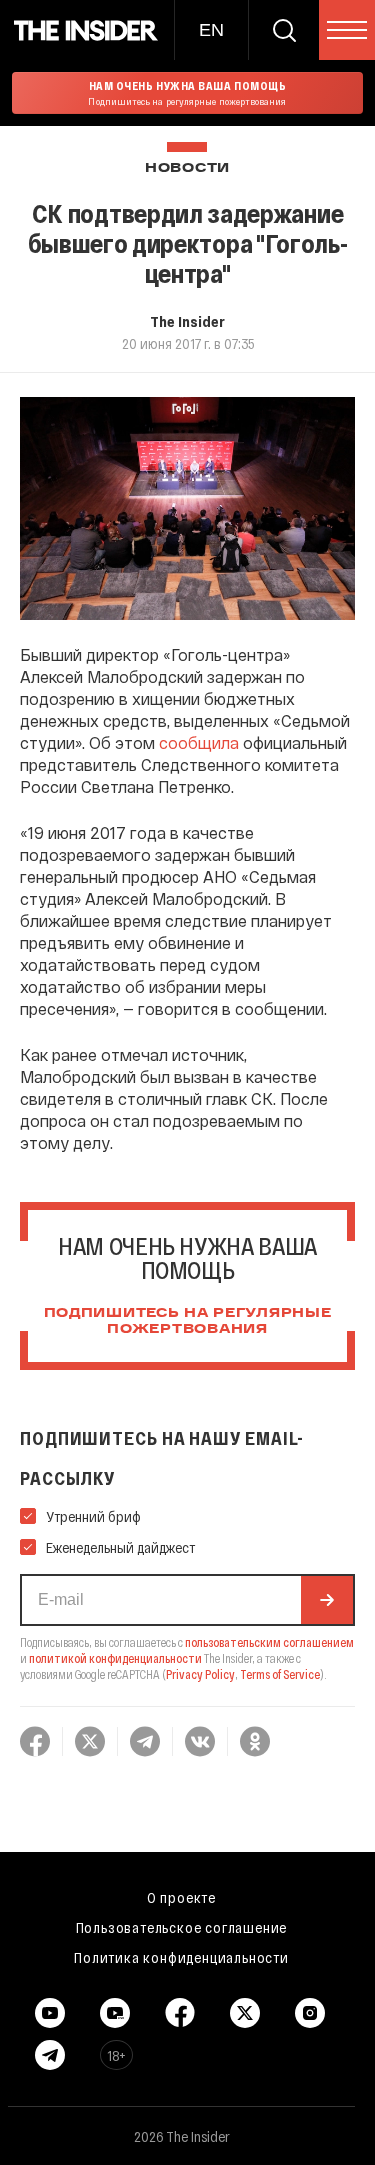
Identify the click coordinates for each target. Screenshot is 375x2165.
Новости (187, 168)
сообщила (199, 742)
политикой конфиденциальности (115, 1658)
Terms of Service (280, 1674)
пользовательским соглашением (269, 1642)
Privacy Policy (200, 1674)
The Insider (187, 321)
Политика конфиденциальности (181, 1957)
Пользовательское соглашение (182, 1927)
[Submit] (327, 1600)
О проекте (181, 1897)
